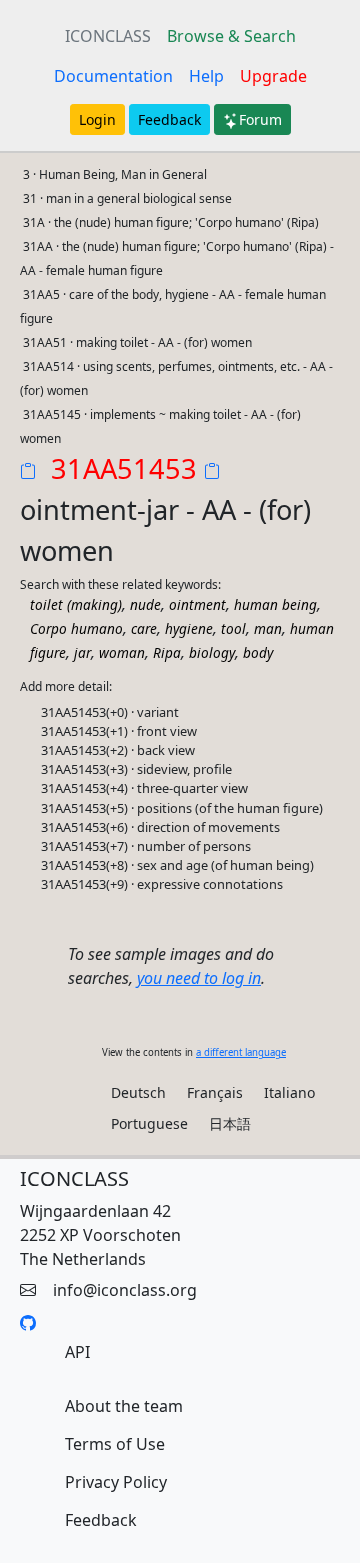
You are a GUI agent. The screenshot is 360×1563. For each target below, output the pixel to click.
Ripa (167, 652)
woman (122, 652)
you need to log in (199, 978)
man (268, 628)
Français (215, 1092)
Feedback (169, 119)
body (258, 652)
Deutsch (138, 1092)
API (77, 1352)
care (144, 628)
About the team (124, 1406)
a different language (241, 1052)
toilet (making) (76, 604)
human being (275, 604)
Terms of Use (115, 1444)
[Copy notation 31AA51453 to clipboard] (32, 473)
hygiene (189, 628)
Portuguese (149, 1123)
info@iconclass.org (125, 1290)
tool (233, 628)
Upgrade (273, 76)
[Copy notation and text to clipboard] (216, 473)
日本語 (230, 1123)
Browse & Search (231, 36)
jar (82, 652)
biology (212, 652)
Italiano (289, 1092)
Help (206, 76)
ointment (197, 604)
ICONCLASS (108, 36)
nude (145, 604)
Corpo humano (76, 628)
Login (97, 119)
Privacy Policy (116, 1482)
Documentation (113, 76)
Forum (260, 119)
